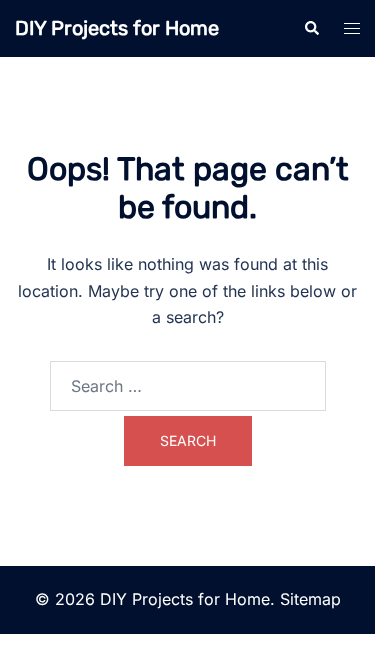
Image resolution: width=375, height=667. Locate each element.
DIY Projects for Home (117, 28)
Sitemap (310, 599)
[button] (311, 28)
